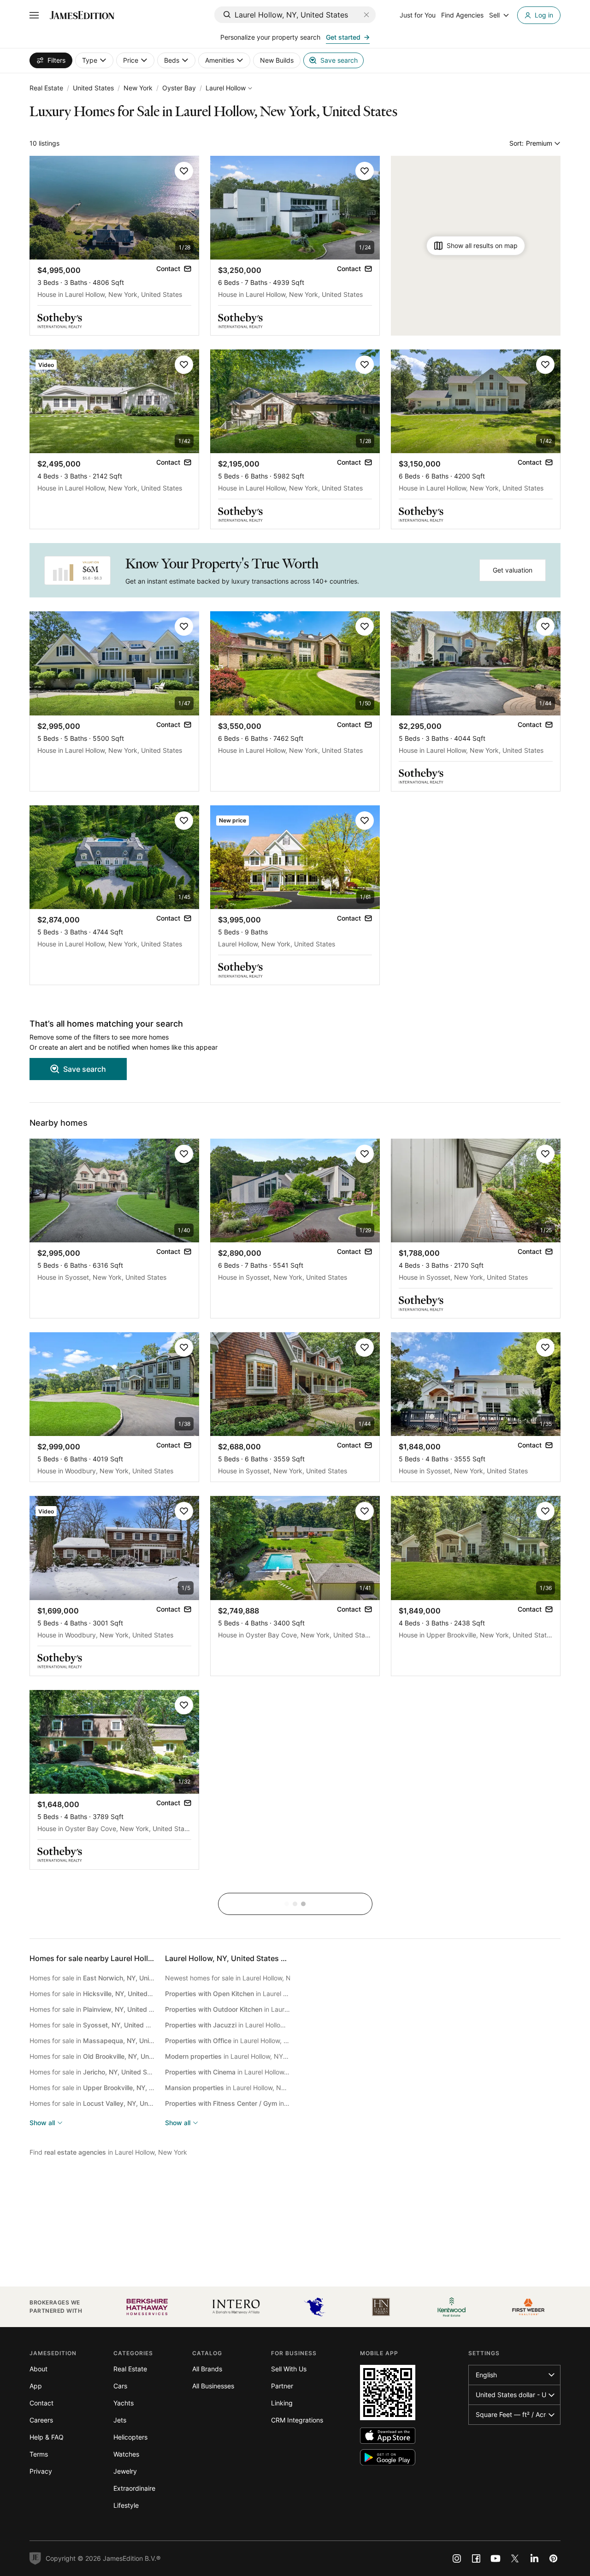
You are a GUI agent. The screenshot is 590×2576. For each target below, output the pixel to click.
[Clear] (366, 15)
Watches (126, 2454)
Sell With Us (289, 2369)
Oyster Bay (179, 88)
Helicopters (130, 2437)
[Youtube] (496, 2558)
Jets (120, 2420)
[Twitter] (515, 2558)
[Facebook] (476, 2558)
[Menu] (34, 15)
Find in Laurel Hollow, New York (108, 2152)
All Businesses (213, 2386)
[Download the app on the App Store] (388, 2436)
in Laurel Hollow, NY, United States (228, 1994)
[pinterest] (554, 2558)
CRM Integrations (297, 2420)
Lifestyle (126, 2505)
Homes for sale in (92, 1978)
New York (138, 88)
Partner (282, 2386)
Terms (39, 2454)
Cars (120, 2386)
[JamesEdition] (82, 15)
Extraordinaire (134, 2488)
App (36, 2386)
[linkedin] (534, 2558)
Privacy (41, 2471)
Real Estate (46, 88)
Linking (282, 2403)
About (38, 2369)
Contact (41, 2403)
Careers (41, 2420)
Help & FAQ (47, 2437)
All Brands (207, 2369)
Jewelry (125, 2471)
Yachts (124, 2403)
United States (93, 88)
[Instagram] (457, 2558)
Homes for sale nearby (127, 1958)
